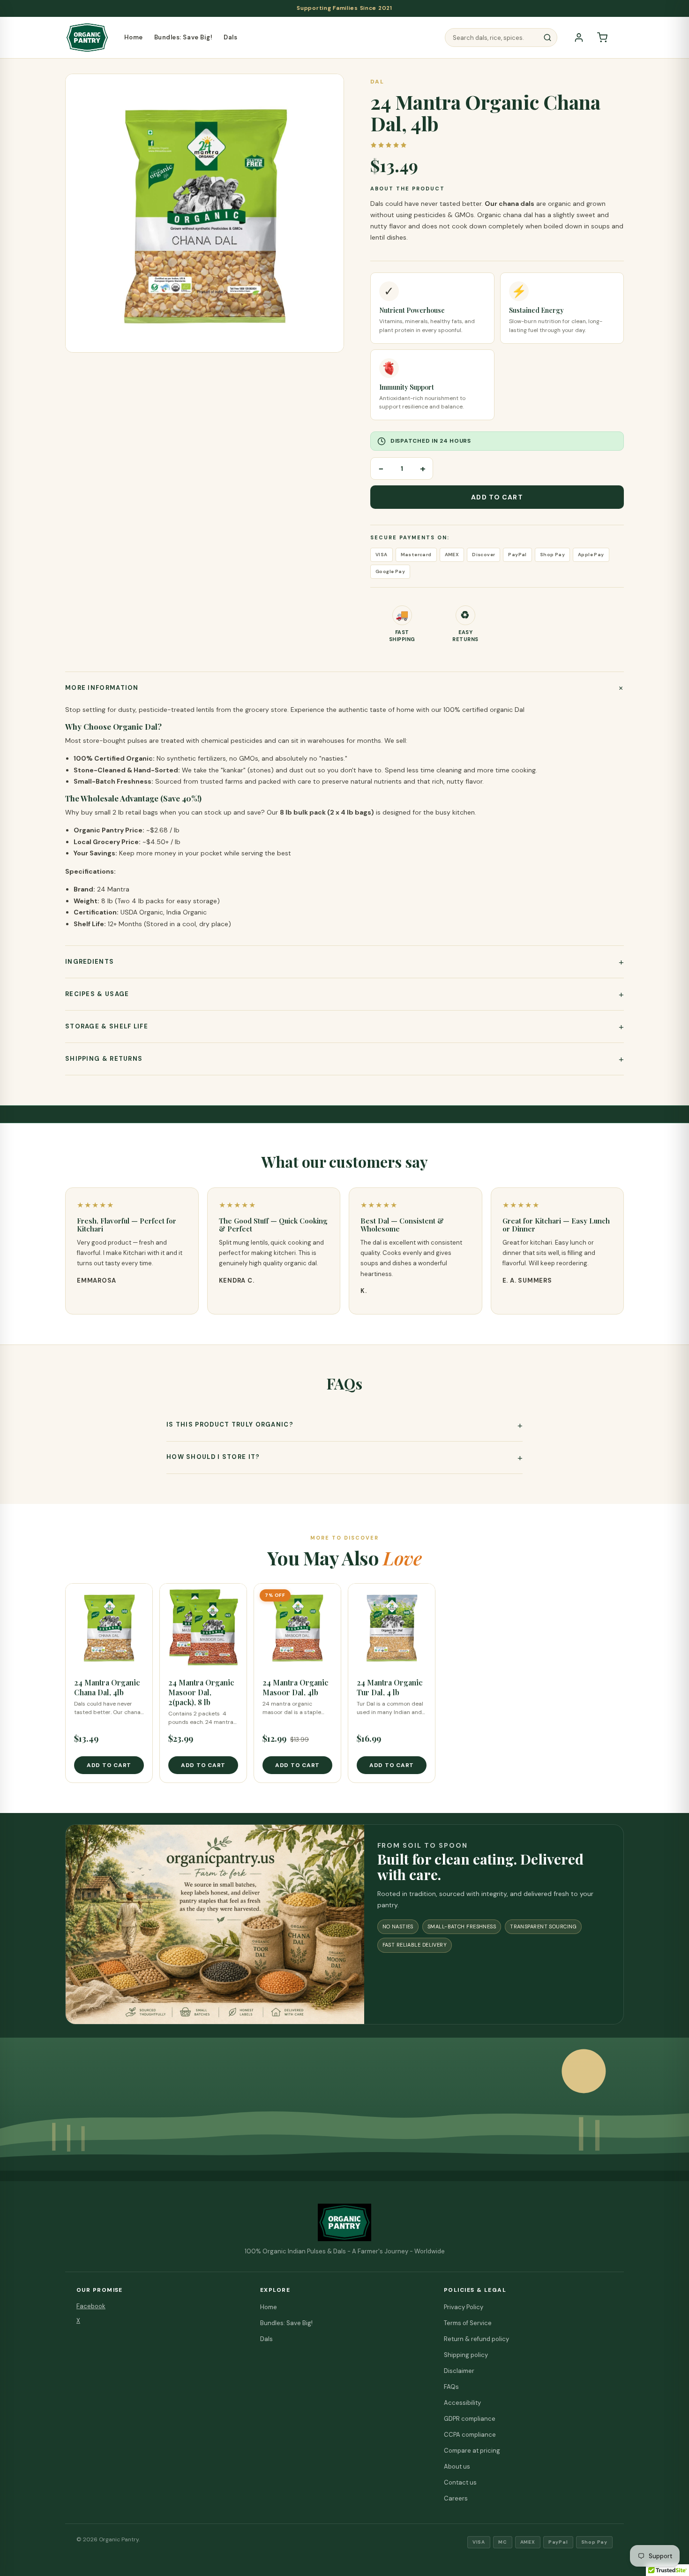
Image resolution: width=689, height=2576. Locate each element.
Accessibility (462, 2403)
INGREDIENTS (90, 962)
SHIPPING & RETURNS (104, 1059)
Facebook (91, 2306)
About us (457, 2466)
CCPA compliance (470, 2435)
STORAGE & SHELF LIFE (107, 1026)
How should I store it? (213, 1457)
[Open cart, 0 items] (602, 38)
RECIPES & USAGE (97, 994)
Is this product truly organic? (230, 1424)
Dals (230, 37)
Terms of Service (468, 2323)
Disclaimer (459, 2371)
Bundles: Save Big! (183, 37)
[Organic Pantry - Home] (87, 38)
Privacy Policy (464, 2307)
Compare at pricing (472, 2451)
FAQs (451, 2387)
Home (134, 37)
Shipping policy (466, 2355)
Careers (456, 2498)
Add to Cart (497, 497)
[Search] (547, 38)
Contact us (460, 2482)
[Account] (579, 38)
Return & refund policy (476, 2339)
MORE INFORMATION (102, 688)
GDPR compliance (470, 2419)
